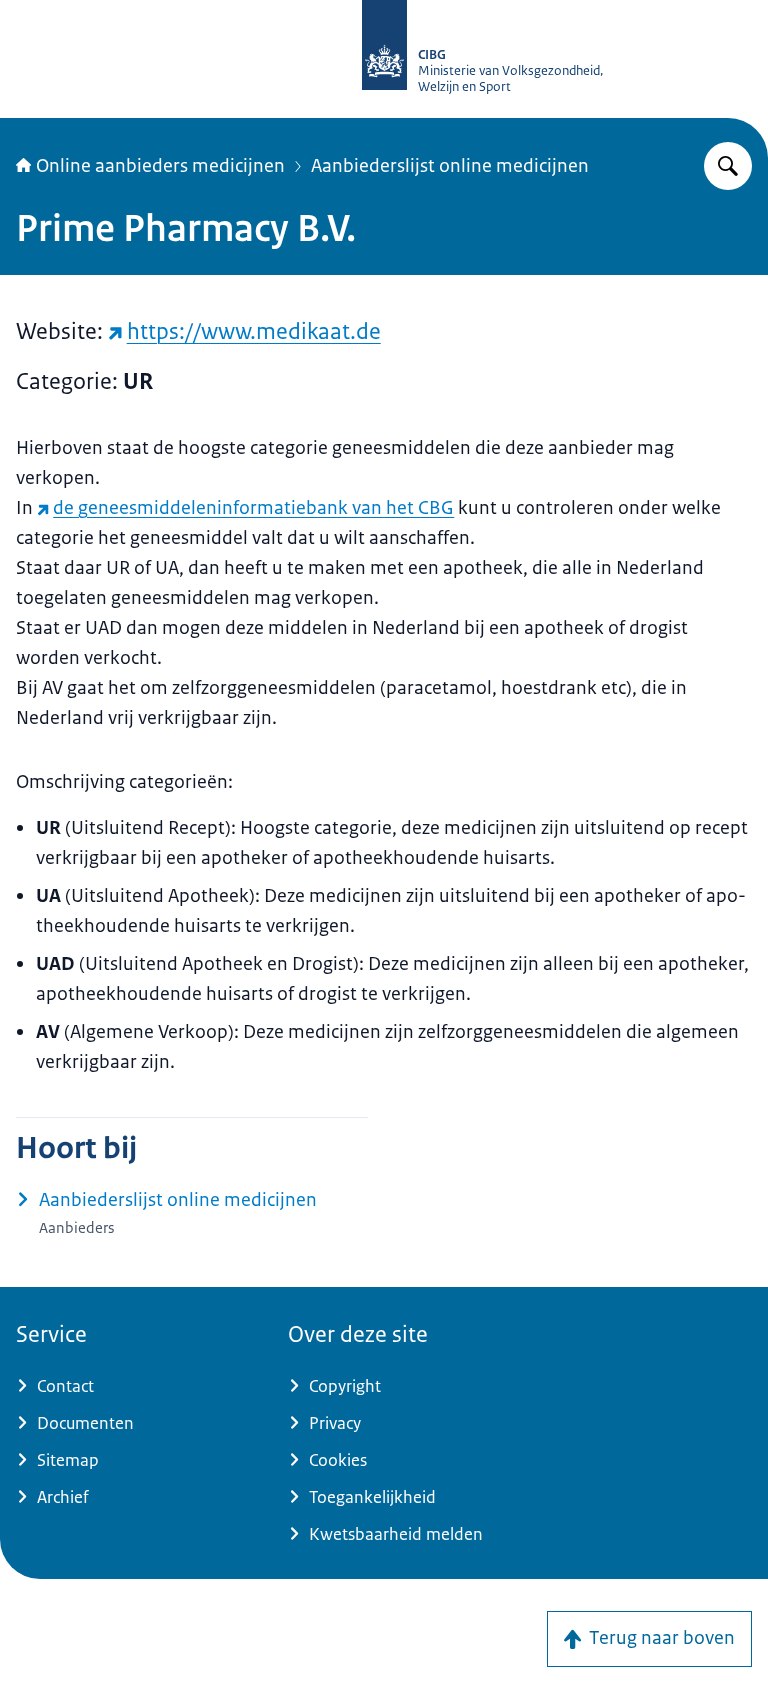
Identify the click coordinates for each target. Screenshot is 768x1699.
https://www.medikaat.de (254, 331)
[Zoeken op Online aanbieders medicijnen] (728, 166)
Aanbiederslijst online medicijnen (450, 166)
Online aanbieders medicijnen (160, 166)
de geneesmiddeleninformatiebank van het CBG (253, 508)
